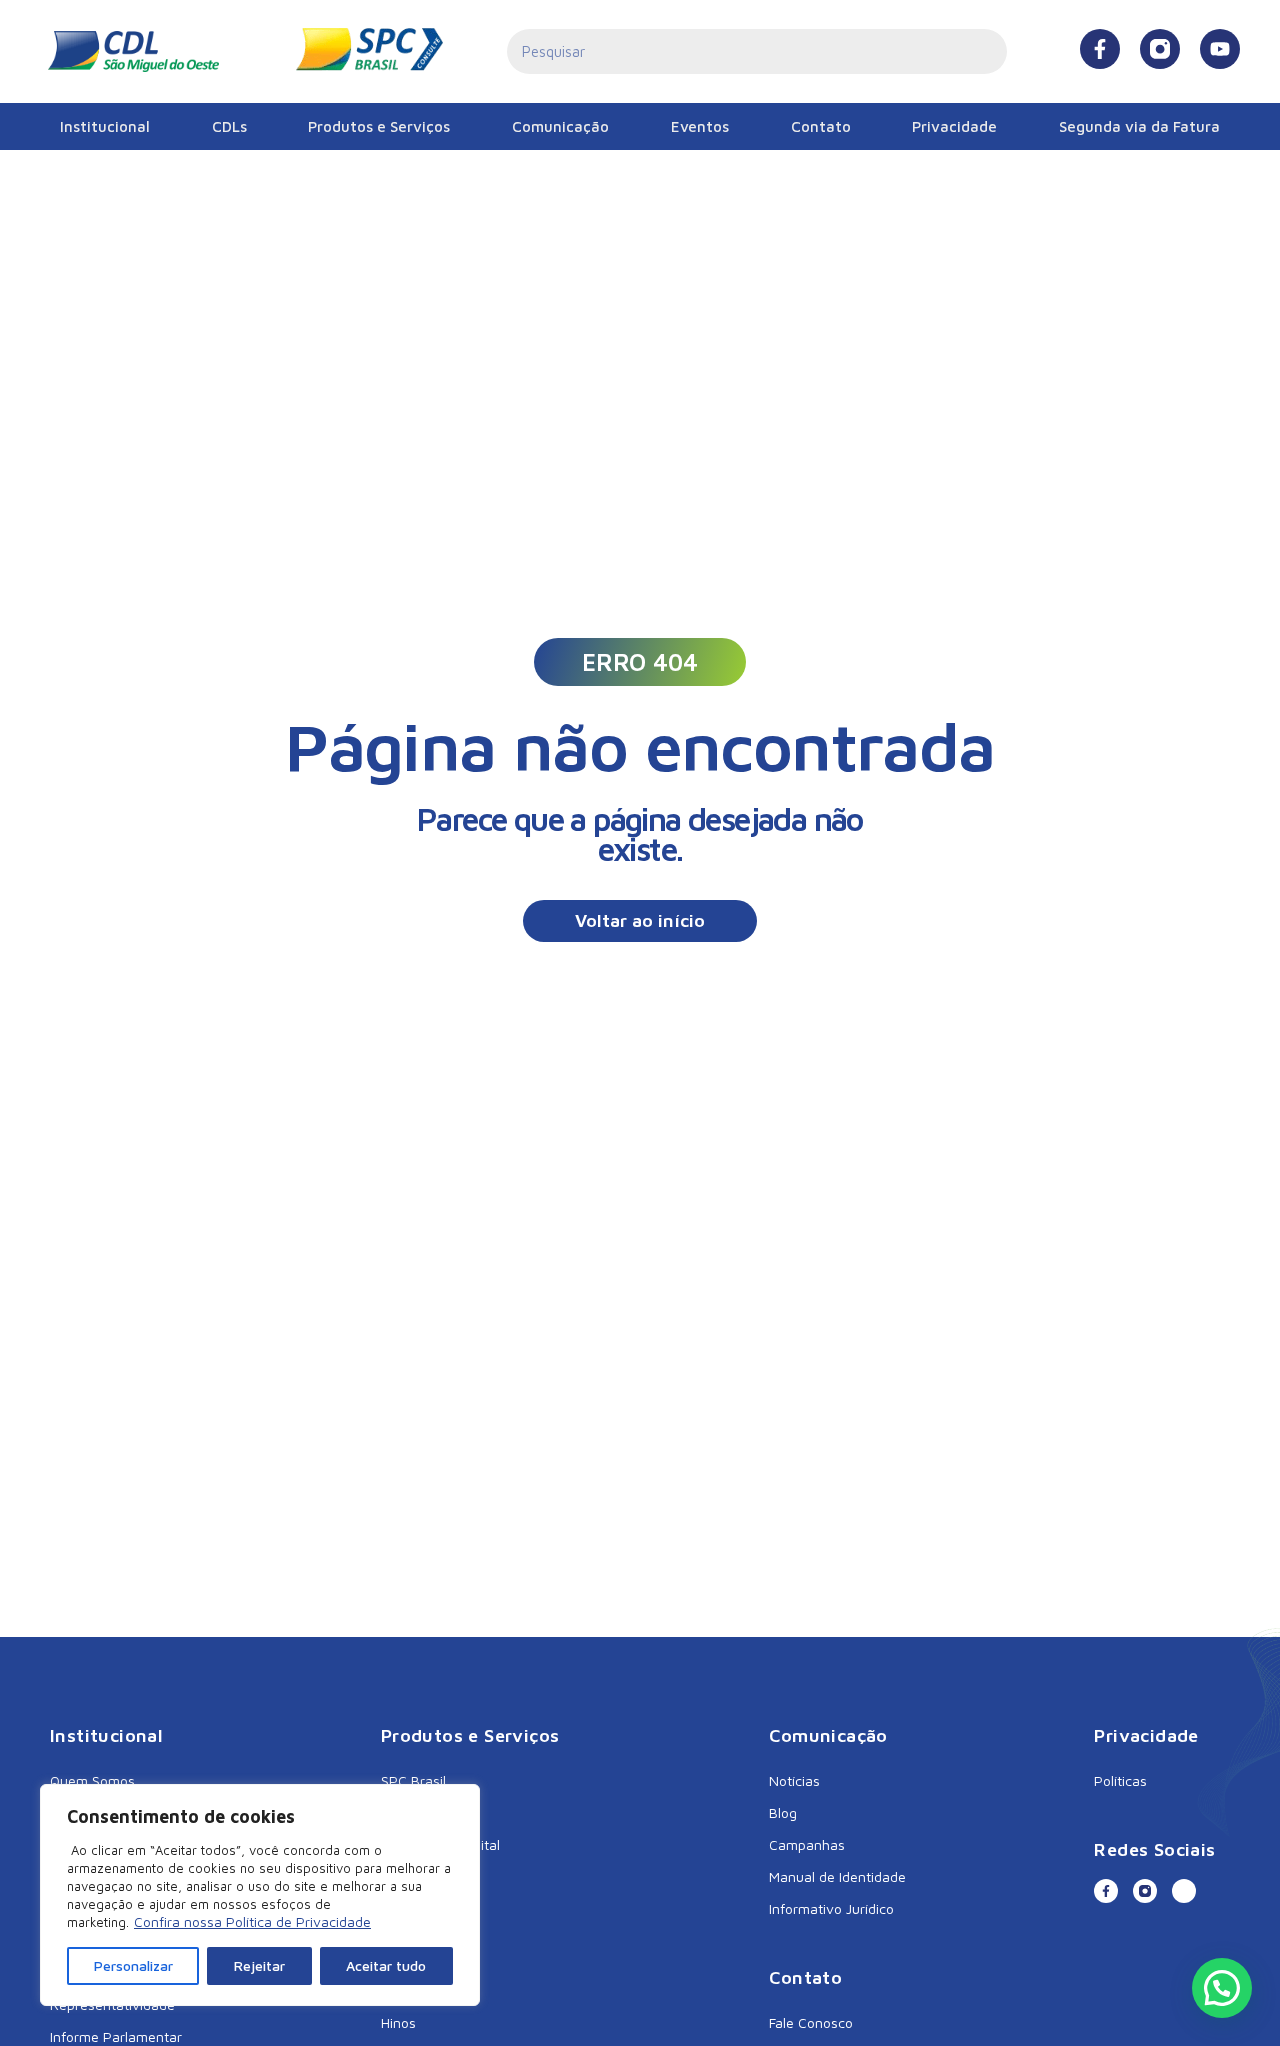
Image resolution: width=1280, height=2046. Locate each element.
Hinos (398, 2022)
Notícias (794, 1780)
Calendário (415, 1990)
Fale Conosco (811, 2022)
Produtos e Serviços (379, 126)
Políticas (1120, 1780)
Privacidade (954, 126)
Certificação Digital (440, 1844)
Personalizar (133, 1965)
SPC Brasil (413, 1780)
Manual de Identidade (837, 1876)
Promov (406, 1876)
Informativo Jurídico (831, 1908)
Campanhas (807, 1844)
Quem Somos (92, 1780)
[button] (640, 662)
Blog (783, 1812)
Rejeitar (259, 1965)
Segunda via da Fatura (1139, 126)
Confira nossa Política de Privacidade (252, 1921)
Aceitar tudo (386, 1965)
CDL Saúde (415, 1812)
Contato (821, 126)
